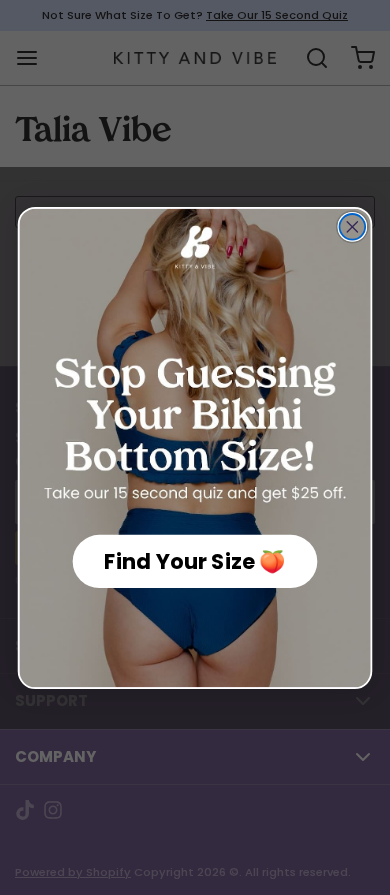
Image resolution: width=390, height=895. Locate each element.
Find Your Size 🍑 (195, 560)
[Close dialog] (352, 227)
